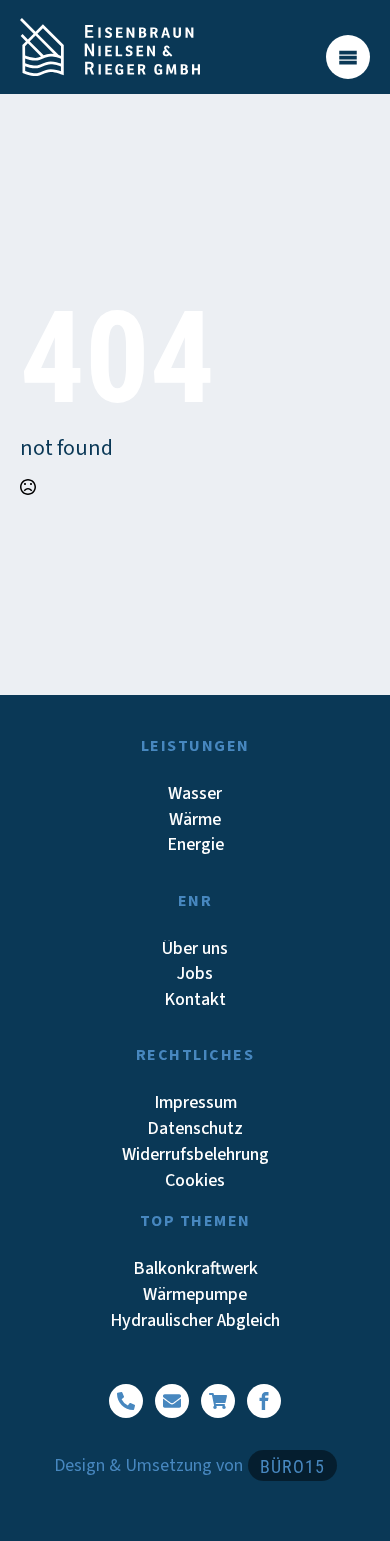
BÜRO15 (292, 1466)
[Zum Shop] (218, 1401)
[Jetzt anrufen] (126, 1401)
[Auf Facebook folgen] (264, 1401)
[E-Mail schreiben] (172, 1401)
